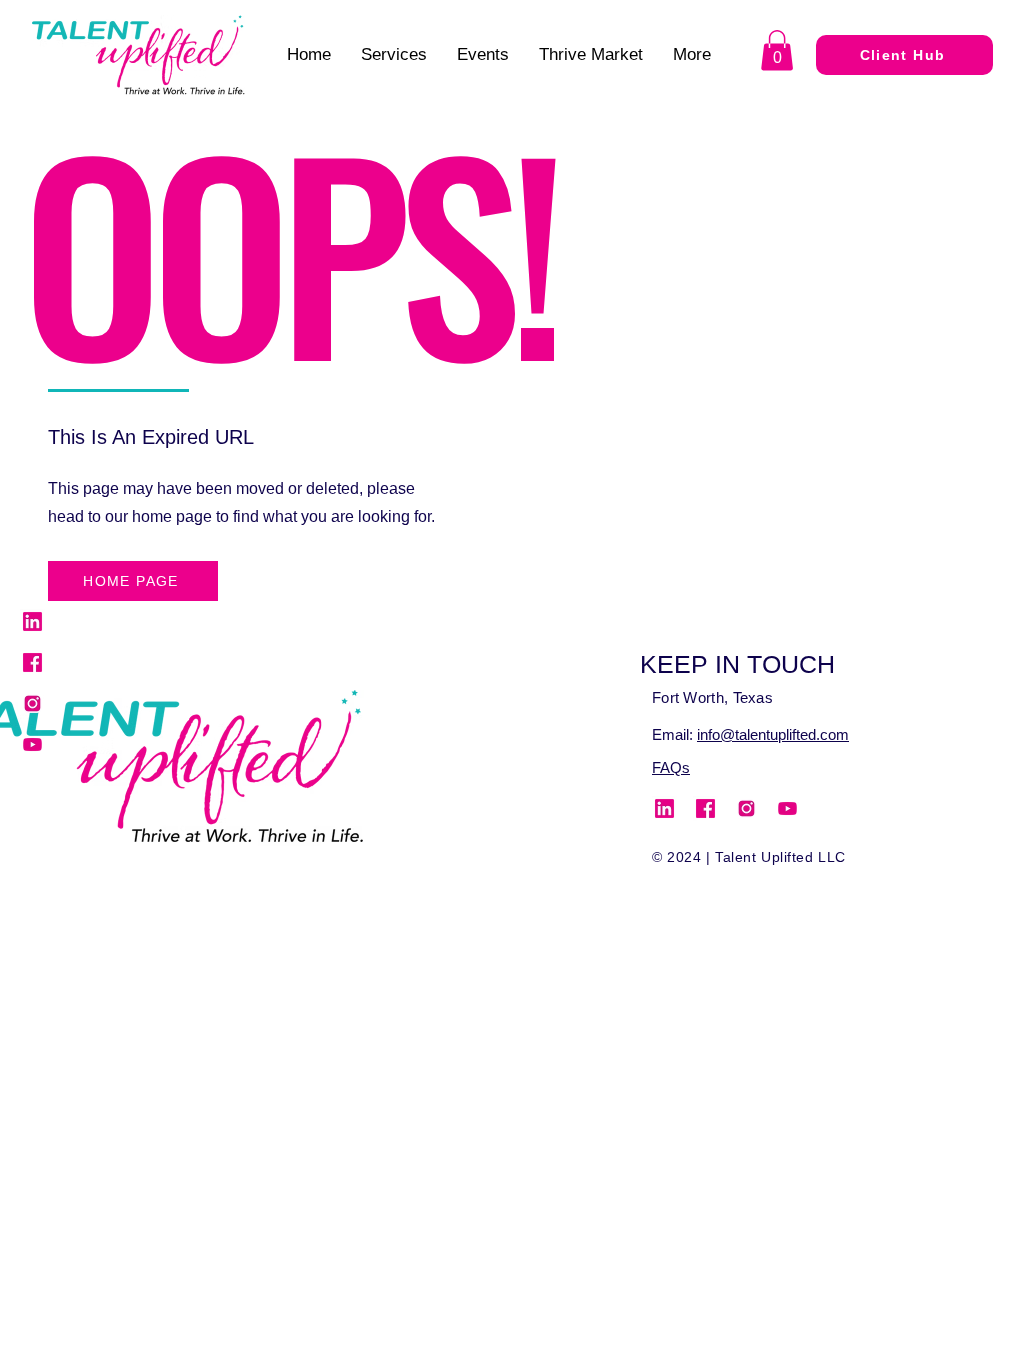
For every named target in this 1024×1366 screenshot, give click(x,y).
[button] (777, 50)
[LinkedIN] (32, 621)
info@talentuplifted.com (773, 734)
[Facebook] (32, 662)
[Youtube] (32, 744)
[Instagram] (32, 703)
